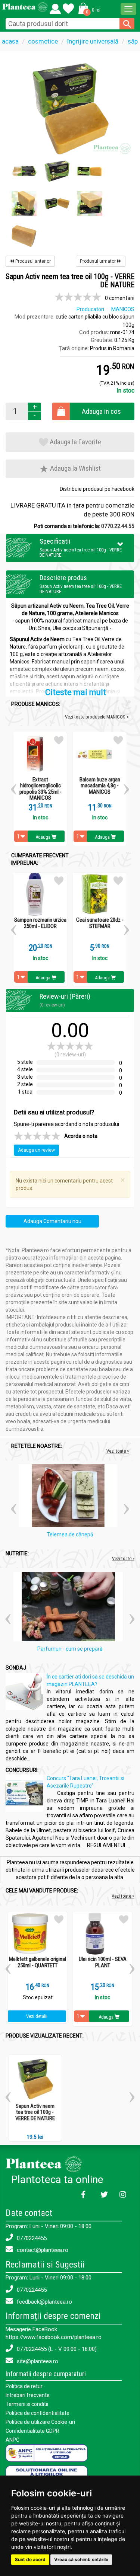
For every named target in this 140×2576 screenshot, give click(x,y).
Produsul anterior (32, 261)
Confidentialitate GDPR (32, 2431)
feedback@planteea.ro (44, 2302)
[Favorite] (55, 7)
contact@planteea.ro (42, 2250)
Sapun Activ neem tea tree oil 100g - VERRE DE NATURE (35, 2112)
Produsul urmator (98, 261)
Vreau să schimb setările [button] (81, 2559)
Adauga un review (36, 1150)
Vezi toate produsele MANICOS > (97, 717)
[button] (88, 8)
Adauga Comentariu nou (52, 1221)
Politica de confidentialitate (38, 2413)
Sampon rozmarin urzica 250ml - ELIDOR (40, 923)
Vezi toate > (123, 1896)
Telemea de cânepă (70, 1535)
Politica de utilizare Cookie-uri (40, 2422)
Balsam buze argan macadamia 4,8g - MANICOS (100, 786)
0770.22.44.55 (118, 526)
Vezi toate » (118, 1451)
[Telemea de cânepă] (70, 1497)
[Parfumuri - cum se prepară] (70, 1608)
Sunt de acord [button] (30, 2559)
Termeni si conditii (27, 2404)
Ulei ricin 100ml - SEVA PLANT (103, 1962)
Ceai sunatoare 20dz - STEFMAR (100, 923)
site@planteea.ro (37, 2361)
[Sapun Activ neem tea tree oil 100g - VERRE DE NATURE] (70, 108)
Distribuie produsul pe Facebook (97, 489)
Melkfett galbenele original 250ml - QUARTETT (38, 1962)
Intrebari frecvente (28, 2395)
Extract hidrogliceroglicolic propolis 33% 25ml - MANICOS (41, 789)
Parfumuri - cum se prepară (70, 1649)
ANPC (13, 2440)
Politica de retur (24, 2386)
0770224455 (31, 2238)
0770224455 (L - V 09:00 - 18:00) (56, 2349)
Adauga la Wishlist (75, 468)
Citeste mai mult (76, 692)
